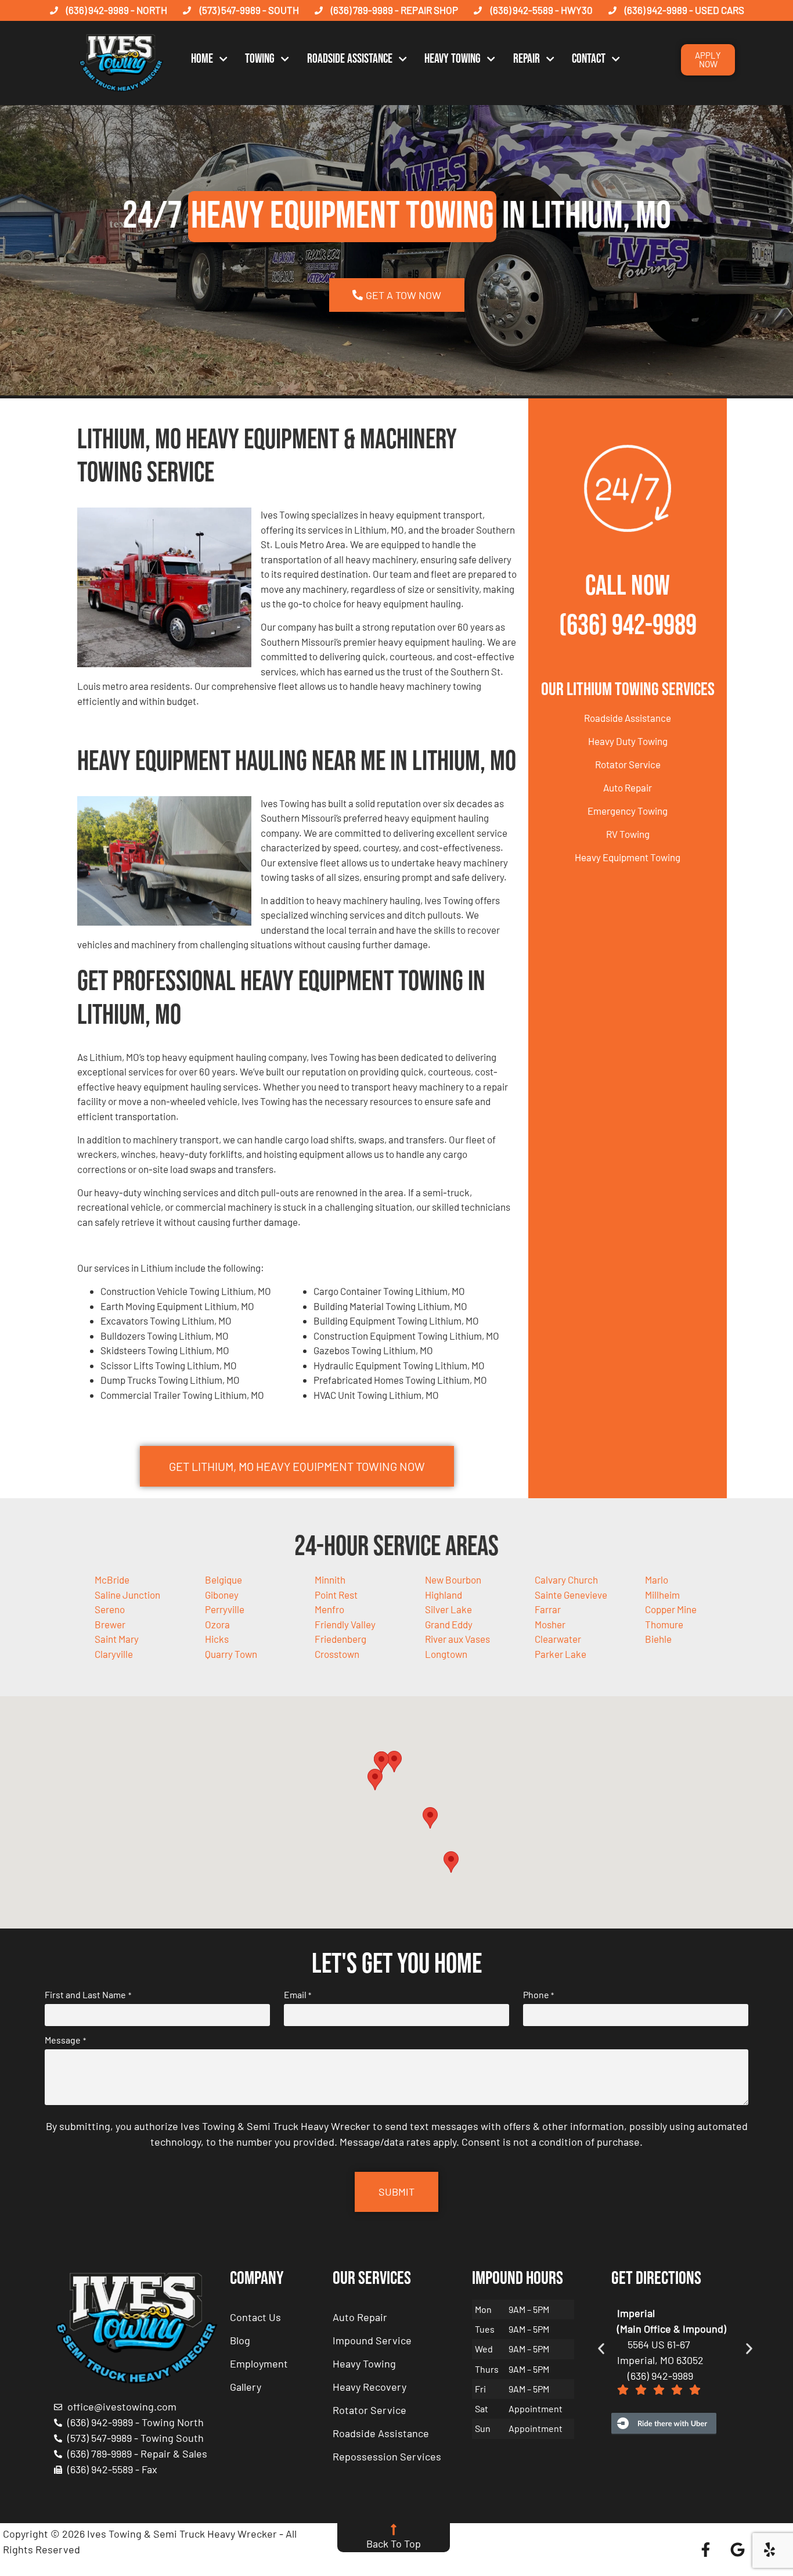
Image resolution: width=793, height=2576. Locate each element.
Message (65, 2040)
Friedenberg (340, 1639)
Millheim (662, 1595)
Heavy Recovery (370, 2387)
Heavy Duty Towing (628, 741)
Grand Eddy (449, 1624)
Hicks (217, 1639)
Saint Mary (117, 1639)
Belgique (224, 1580)
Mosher (550, 1624)
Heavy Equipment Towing (628, 857)
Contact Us (255, 2317)
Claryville (114, 1654)
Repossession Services (387, 2456)
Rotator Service (628, 764)
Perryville (225, 1609)
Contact (589, 59)
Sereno (110, 1609)
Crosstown (337, 1654)
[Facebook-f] (706, 2549)
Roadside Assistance (350, 59)
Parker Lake (560, 1654)
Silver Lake (448, 1609)
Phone (538, 1995)
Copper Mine (671, 1609)
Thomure (664, 1624)
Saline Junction (127, 1595)
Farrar (548, 1609)
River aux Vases (457, 1639)
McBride (112, 1580)
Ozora (217, 1624)
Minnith (330, 1580)
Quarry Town (231, 1654)
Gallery (246, 2387)
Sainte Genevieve (571, 1595)
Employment (259, 2363)
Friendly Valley (345, 1624)
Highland (444, 1595)
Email (298, 1995)
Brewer (110, 1624)
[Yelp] (770, 2549)
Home (202, 59)
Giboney (222, 1595)
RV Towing (628, 834)
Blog (240, 2340)
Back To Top (394, 2543)
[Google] (738, 2549)
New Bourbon (453, 1580)
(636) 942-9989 (628, 626)
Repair (527, 59)
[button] (394, 1762)
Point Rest (336, 1595)
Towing (260, 59)
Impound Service (372, 2340)
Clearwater (558, 1639)
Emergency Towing (628, 811)
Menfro (329, 1609)
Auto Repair (628, 787)
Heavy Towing (453, 59)
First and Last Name (88, 1995)
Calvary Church (566, 1580)
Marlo (657, 1580)
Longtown (446, 1654)
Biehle (658, 1639)
